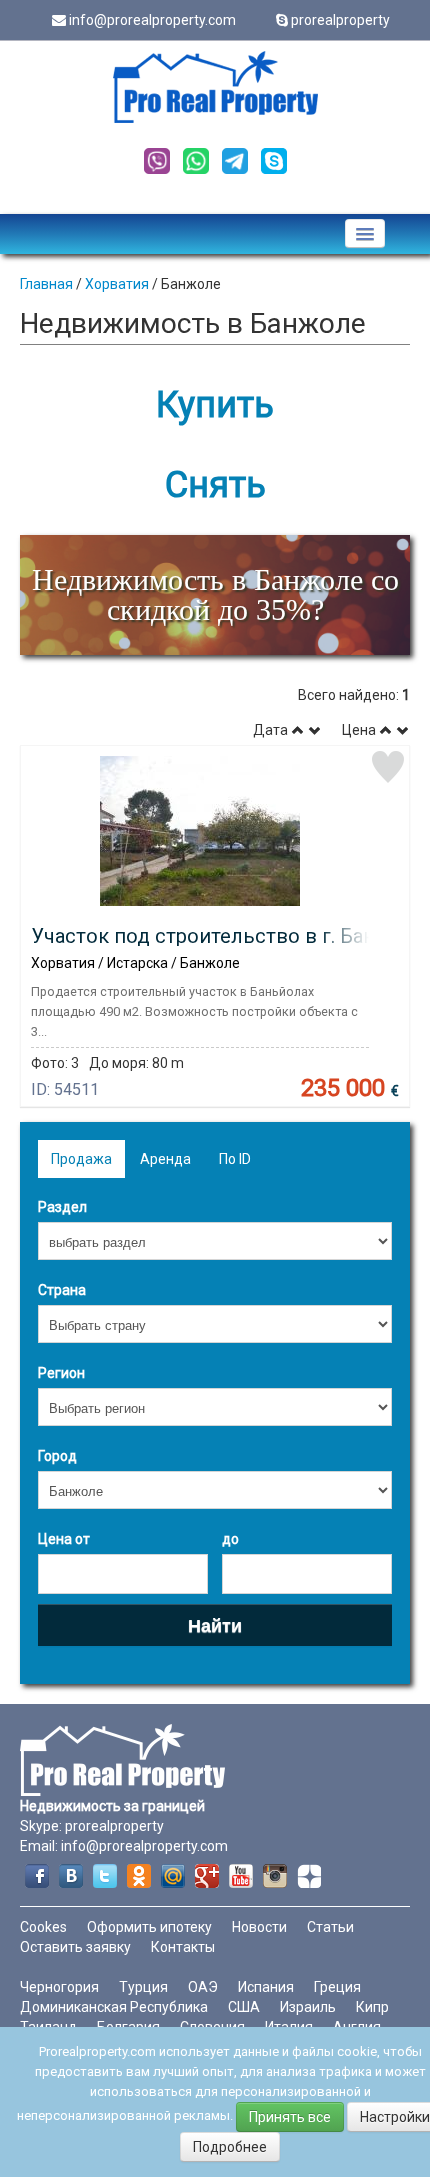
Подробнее (230, 2147)
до (230, 1539)
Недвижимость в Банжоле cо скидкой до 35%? (215, 594)
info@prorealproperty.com (152, 20)
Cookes (43, 1927)
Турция (143, 1987)
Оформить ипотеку (149, 1927)
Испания (266, 1987)
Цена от (64, 1539)
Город (57, 1456)
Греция (337, 1987)
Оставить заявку (75, 1947)
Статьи (330, 1927)
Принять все (290, 2117)
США (244, 2007)
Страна (62, 1290)
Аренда (165, 1159)
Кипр (372, 2007)
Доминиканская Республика (114, 2007)
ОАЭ (203, 1987)
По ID (235, 1159)
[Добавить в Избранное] (388, 767)
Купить (215, 405)
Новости (259, 1927)
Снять (215, 485)
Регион (61, 1373)
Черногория (59, 1987)
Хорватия (117, 284)
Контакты (183, 1947)
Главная (46, 284)
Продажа (81, 1159)
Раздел (62, 1207)
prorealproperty (340, 20)
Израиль (308, 2007)
